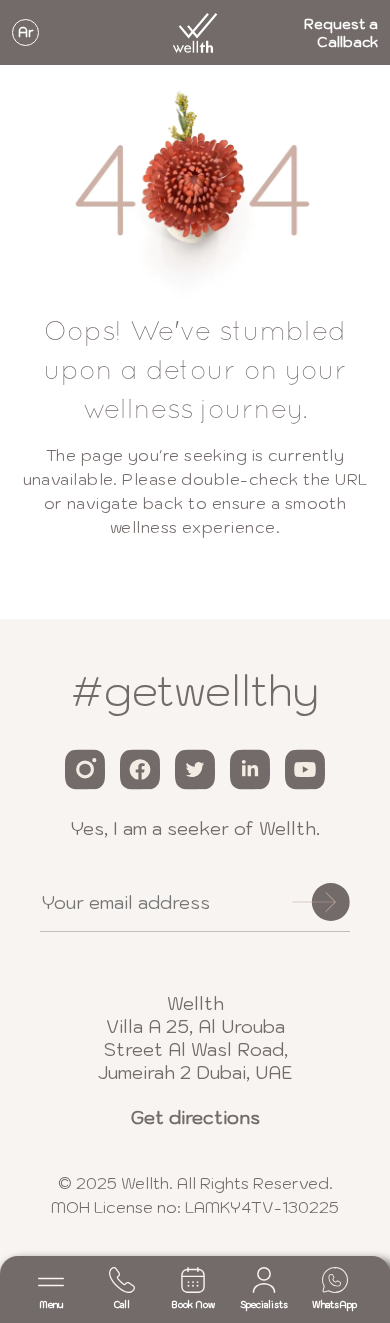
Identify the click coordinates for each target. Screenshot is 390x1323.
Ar (26, 32)
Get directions (195, 1117)
